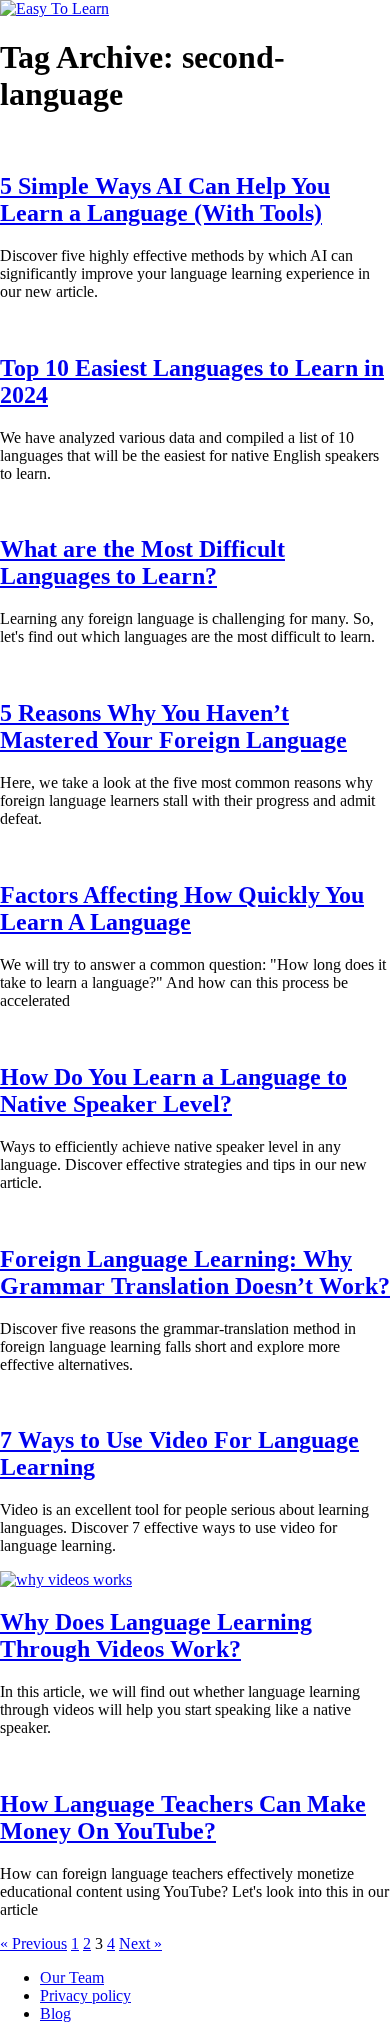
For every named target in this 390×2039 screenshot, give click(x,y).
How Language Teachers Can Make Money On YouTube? (183, 1817)
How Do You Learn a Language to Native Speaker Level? (173, 1090)
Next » (140, 1943)
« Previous (33, 1943)
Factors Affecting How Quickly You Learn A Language (182, 908)
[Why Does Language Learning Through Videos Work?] (66, 1579)
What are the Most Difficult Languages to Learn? (142, 562)
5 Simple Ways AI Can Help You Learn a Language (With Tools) (165, 199)
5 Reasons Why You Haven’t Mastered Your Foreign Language (173, 726)
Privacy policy (85, 1995)
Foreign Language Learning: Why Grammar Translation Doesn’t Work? (195, 1272)
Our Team (72, 1977)
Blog (55, 2013)
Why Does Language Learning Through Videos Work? (156, 1635)
